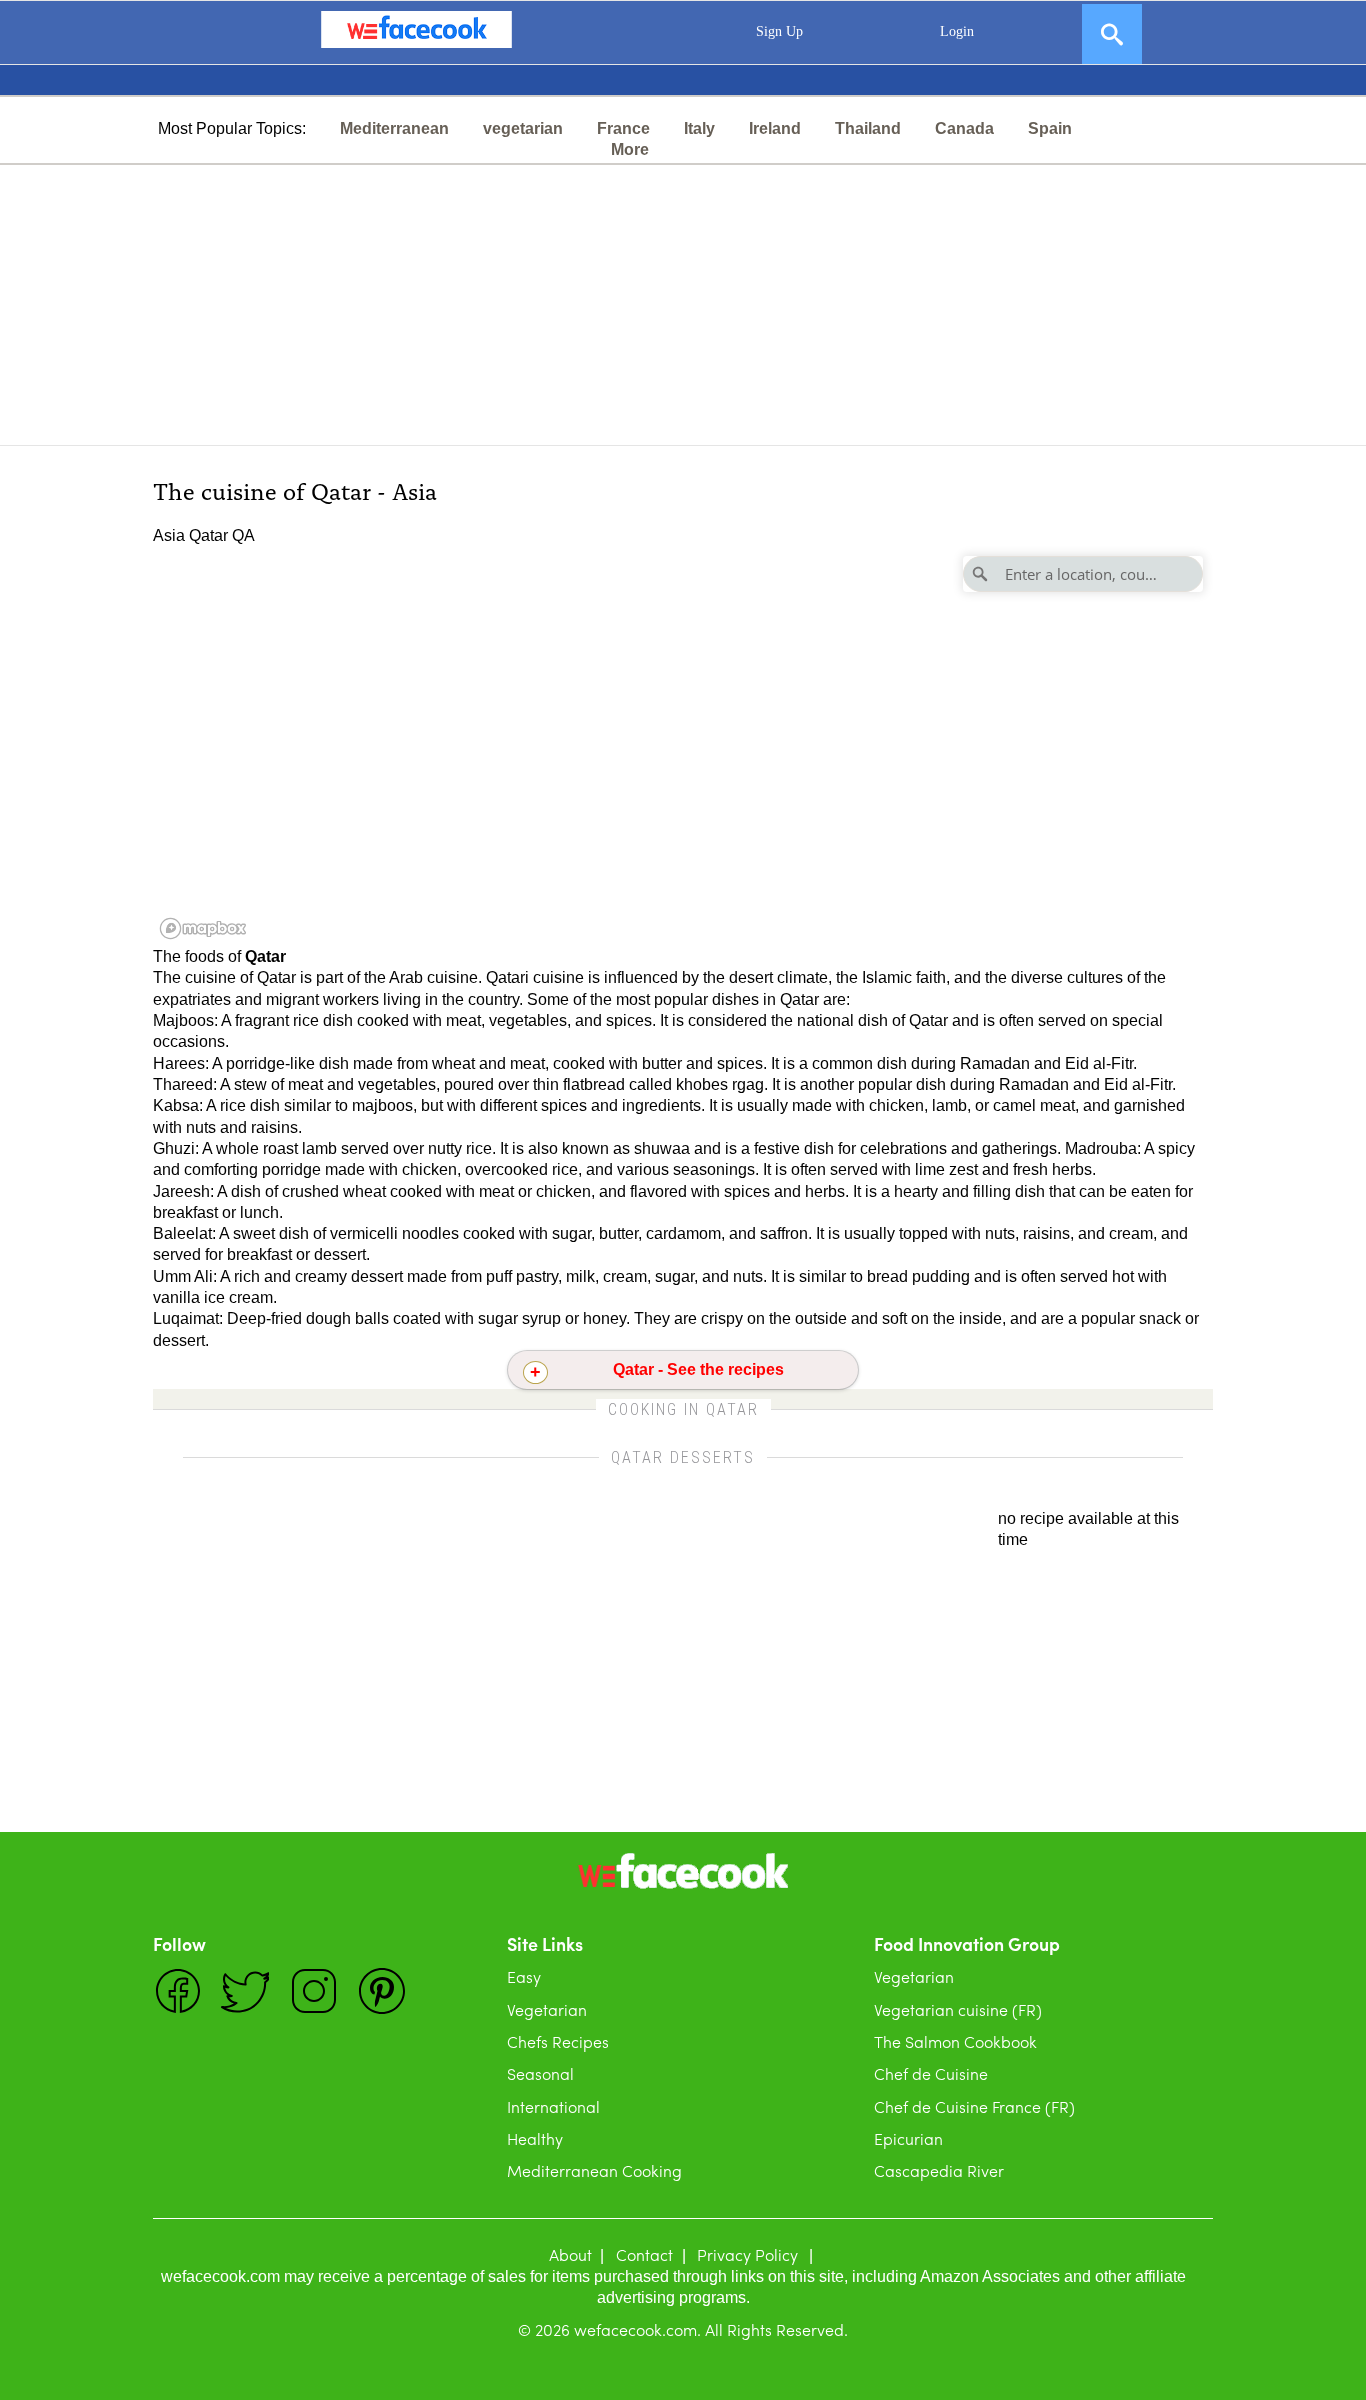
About (570, 2254)
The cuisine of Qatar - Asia (295, 489)
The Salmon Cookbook (955, 2041)
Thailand (868, 128)
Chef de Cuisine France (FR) (974, 2106)
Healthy (535, 2138)
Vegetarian (547, 2009)
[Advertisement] (683, 305)
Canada (964, 128)
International (553, 2106)
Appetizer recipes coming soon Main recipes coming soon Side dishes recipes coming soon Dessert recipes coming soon (683, 1375)
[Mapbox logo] (203, 928)
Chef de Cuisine (931, 2073)
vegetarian (523, 128)
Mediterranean (394, 128)
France (623, 128)
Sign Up (779, 31)
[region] (683, 746)
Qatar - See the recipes (698, 1369)
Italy (699, 128)
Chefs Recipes (558, 2041)
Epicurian (908, 2138)
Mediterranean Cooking (594, 2170)
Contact (644, 2254)
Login (957, 31)
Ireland (775, 128)
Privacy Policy (747, 2254)
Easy (524, 1976)
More (630, 149)
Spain (1050, 128)
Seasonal (540, 2073)
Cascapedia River (939, 2170)
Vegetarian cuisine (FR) (958, 2009)
